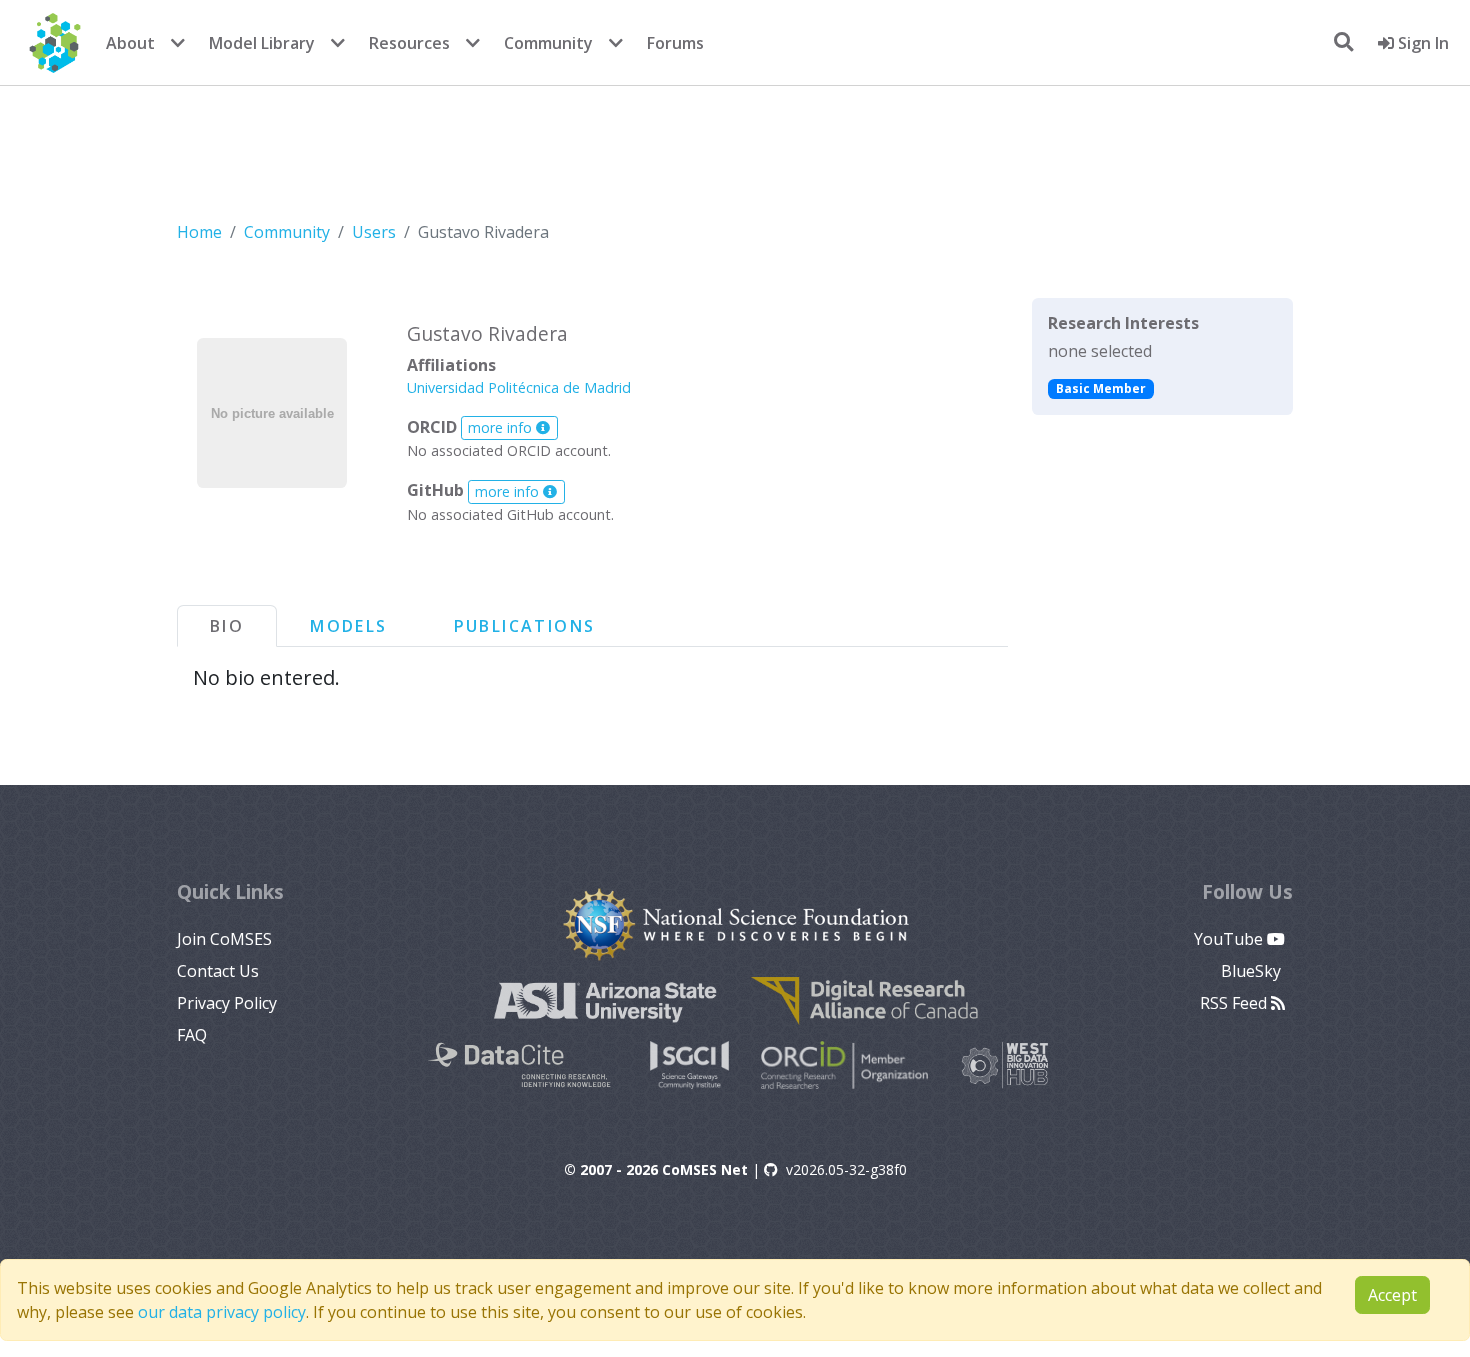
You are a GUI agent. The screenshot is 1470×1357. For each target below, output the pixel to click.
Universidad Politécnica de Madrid (519, 387)
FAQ (192, 1035)
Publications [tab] (525, 626)
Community (548, 43)
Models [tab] (348, 626)
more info (502, 427)
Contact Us (218, 971)
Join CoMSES (224, 939)
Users (374, 232)
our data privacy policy (222, 1312)
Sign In (1421, 43)
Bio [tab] (227, 626)
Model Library (262, 43)
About (130, 43)
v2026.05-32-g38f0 (846, 1169)
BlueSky (1253, 971)
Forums (675, 43)
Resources (409, 43)
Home (199, 232)
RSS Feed (1235, 1003)
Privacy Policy (227, 1003)
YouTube (1230, 939)
